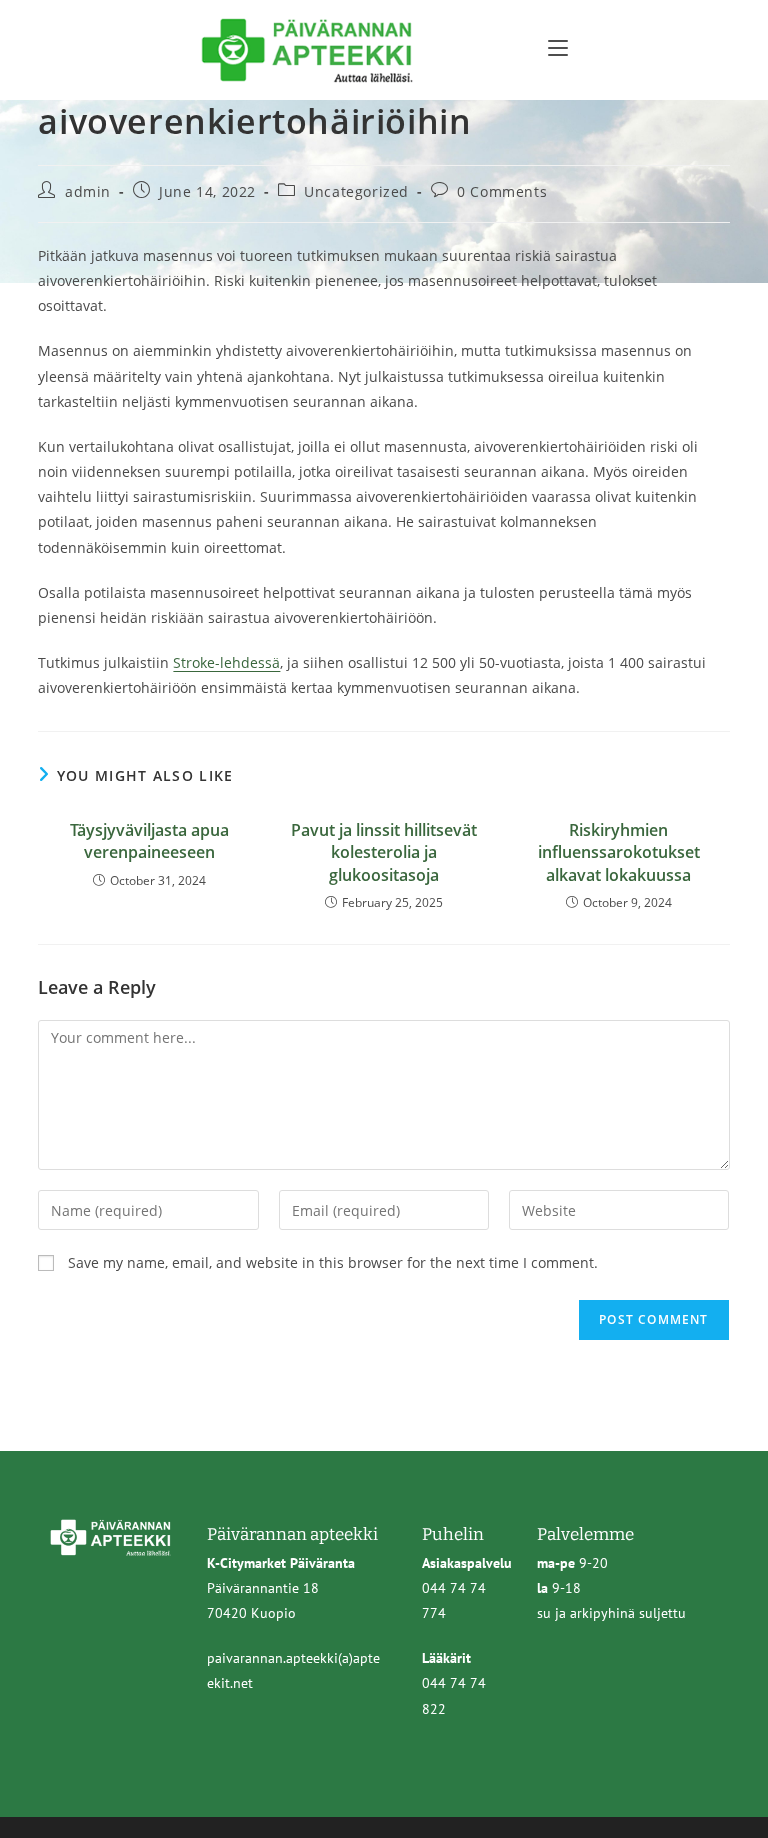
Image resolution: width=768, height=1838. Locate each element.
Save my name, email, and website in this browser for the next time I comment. (333, 1262)
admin (88, 191)
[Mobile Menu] (558, 47)
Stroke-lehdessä (226, 662)
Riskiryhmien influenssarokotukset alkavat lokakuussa (619, 852)
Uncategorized (356, 191)
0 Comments (502, 191)
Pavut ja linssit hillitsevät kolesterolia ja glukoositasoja (384, 852)
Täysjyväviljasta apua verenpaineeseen (149, 841)
